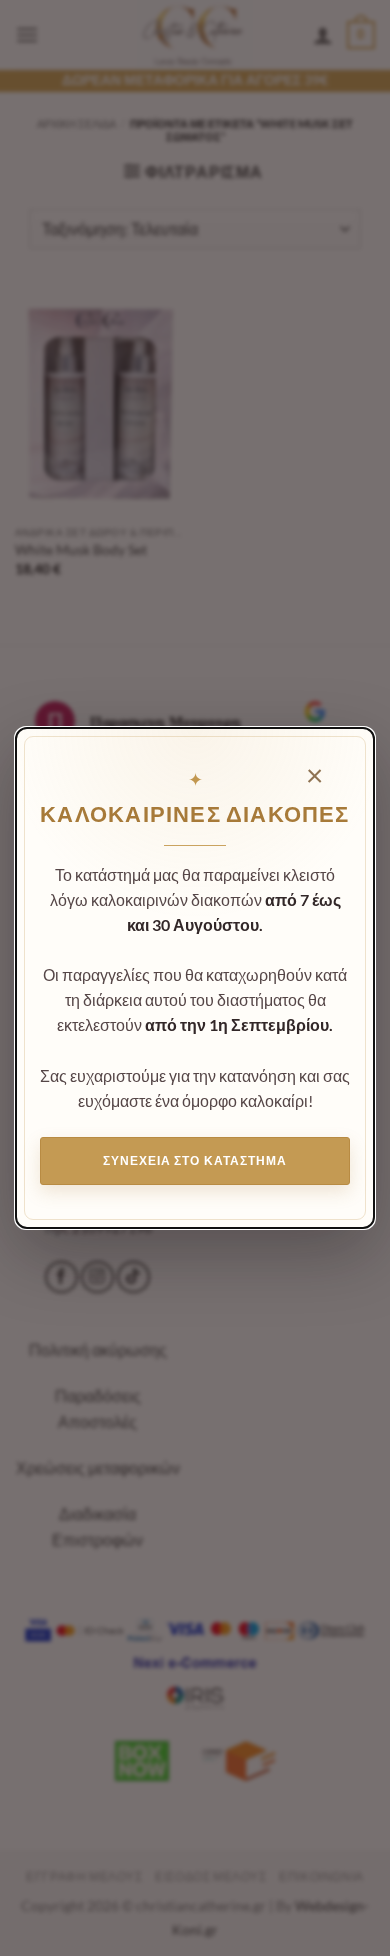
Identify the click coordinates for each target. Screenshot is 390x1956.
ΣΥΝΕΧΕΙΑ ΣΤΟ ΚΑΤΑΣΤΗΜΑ (194, 1160)
